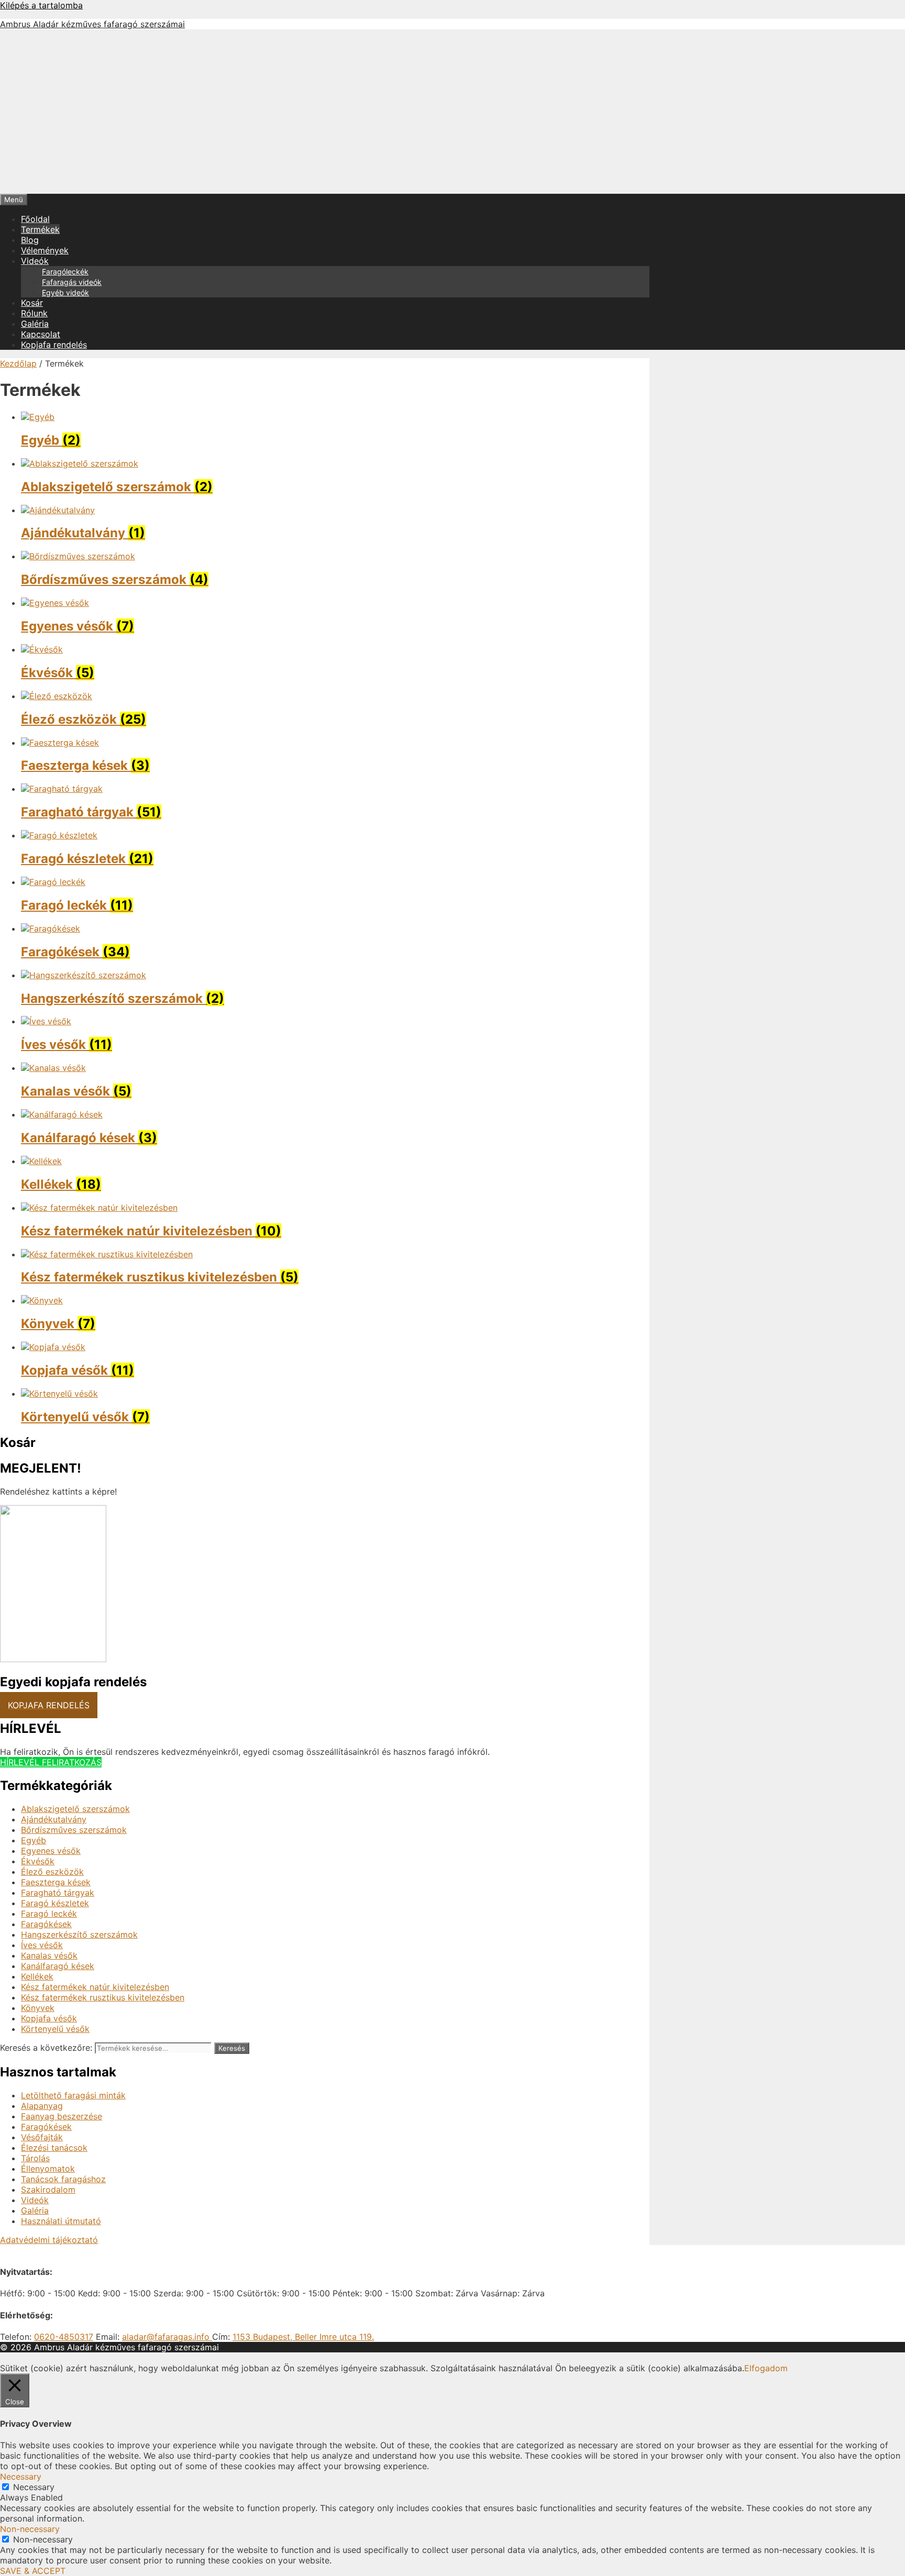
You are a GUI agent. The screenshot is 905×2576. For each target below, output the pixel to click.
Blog (30, 240)
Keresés (232, 2048)
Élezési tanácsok (54, 2148)
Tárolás (35, 2158)
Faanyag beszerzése (62, 2116)
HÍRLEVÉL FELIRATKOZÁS (51, 1762)
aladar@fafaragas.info (167, 2337)
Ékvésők (38, 1861)
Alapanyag (42, 2106)
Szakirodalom (48, 2190)
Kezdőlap (18, 363)
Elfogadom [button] (766, 2368)
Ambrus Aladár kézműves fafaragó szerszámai (92, 24)
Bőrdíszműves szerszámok (74, 1830)
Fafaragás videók (72, 282)
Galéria (35, 324)
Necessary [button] (21, 2477)
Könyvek (38, 2008)
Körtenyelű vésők (55, 2029)
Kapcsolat (41, 334)
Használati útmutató (61, 2221)
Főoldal (35, 219)
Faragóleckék (65, 272)
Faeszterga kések (56, 1882)
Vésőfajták (42, 2137)
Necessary (34, 2487)
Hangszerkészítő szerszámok (79, 1934)
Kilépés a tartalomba (41, 5)
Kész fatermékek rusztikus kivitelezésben (103, 1997)
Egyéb (34, 1840)
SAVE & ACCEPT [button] (33, 2571)
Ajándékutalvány (54, 1819)
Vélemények (45, 250)
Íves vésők (42, 1945)
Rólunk (34, 313)
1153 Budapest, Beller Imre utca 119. (303, 2337)
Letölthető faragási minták (73, 2095)
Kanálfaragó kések (58, 1966)
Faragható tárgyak (58, 1893)
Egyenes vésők (51, 1851)
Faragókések (46, 1924)
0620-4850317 (64, 2337)
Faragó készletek (55, 1903)
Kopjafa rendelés (54, 345)
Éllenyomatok (48, 2169)
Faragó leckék (49, 1914)
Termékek (40, 229)
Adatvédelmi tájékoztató (49, 2240)
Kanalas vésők (49, 1955)
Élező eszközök (52, 1872)
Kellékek (37, 1976)
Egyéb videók (65, 292)
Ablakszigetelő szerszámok (75, 1809)
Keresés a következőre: (46, 2048)
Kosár (32, 303)
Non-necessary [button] (30, 2529)
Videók (35, 261)
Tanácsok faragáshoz (63, 2179)
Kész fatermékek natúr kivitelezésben (95, 1987)
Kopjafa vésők (49, 2018)
